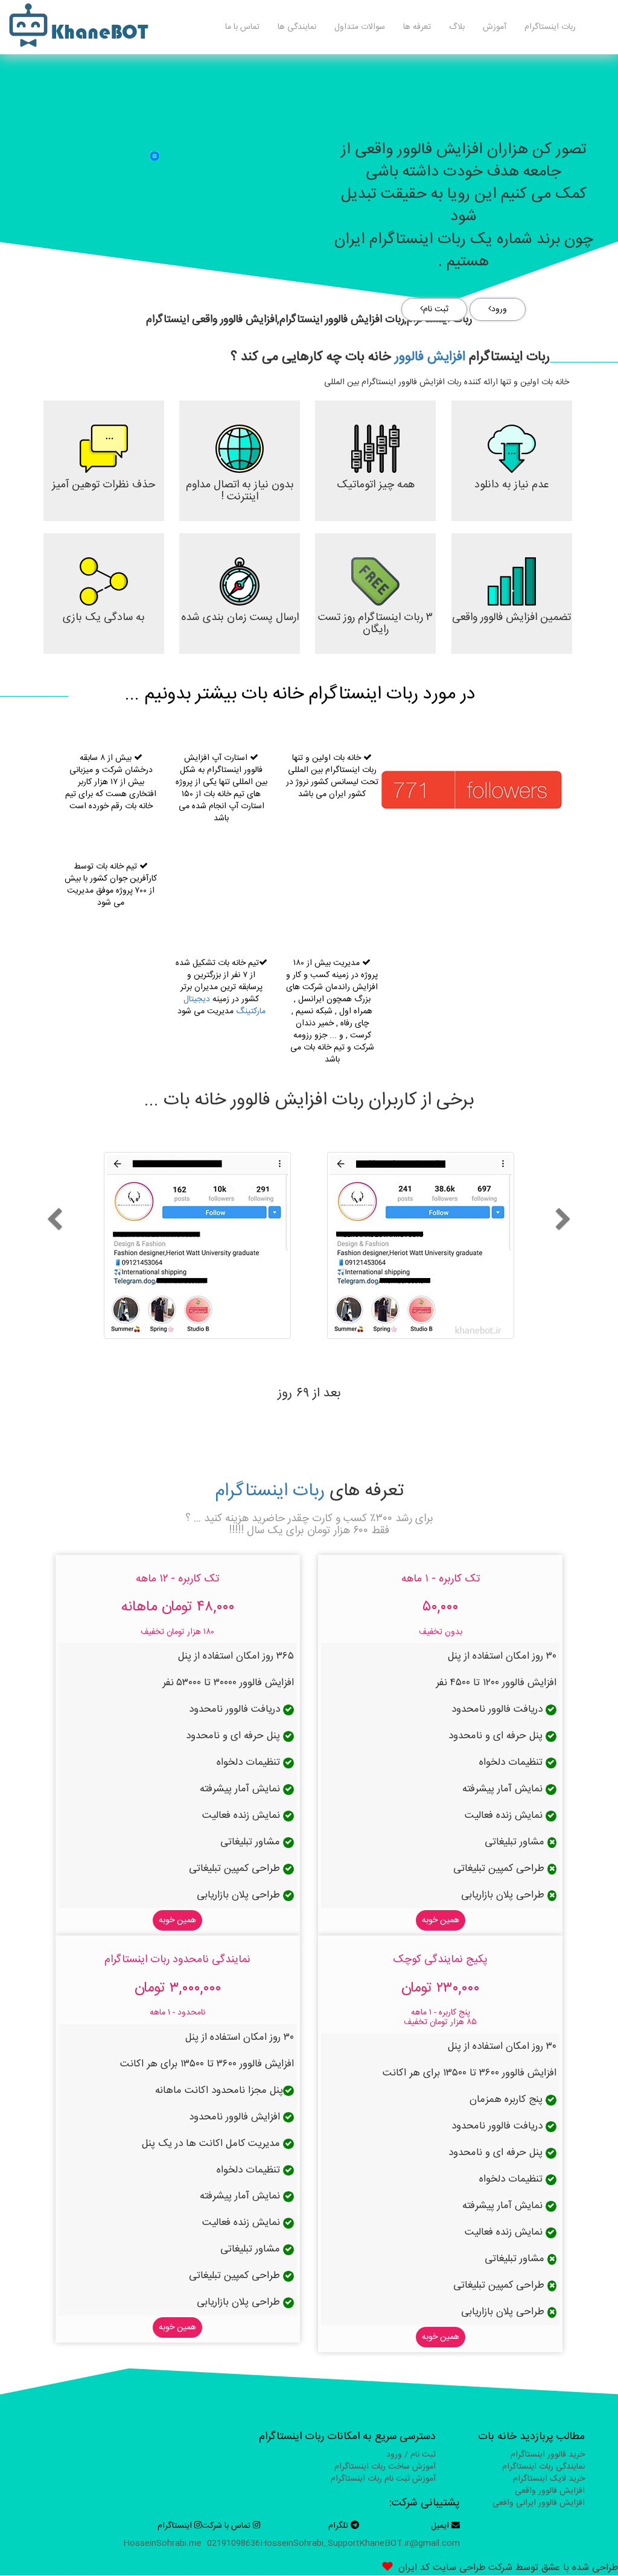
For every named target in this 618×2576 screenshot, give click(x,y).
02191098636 (234, 2543)
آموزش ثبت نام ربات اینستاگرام (383, 2479)
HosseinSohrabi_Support (310, 2543)
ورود (499, 309)
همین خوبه (441, 1920)
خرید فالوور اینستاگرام (548, 2455)
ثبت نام (436, 309)
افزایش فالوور (430, 357)
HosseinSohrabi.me (162, 2543)
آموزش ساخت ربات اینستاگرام (385, 2467)
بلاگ (457, 27)
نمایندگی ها (297, 27)
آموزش (495, 27)
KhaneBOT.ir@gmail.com (409, 2543)
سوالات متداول (360, 27)
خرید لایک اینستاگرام (549, 2479)
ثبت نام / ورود (411, 2455)
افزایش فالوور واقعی (550, 2491)
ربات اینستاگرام (550, 27)
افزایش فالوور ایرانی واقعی (539, 2503)
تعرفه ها (417, 27)
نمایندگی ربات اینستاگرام (543, 2467)
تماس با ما (242, 27)
